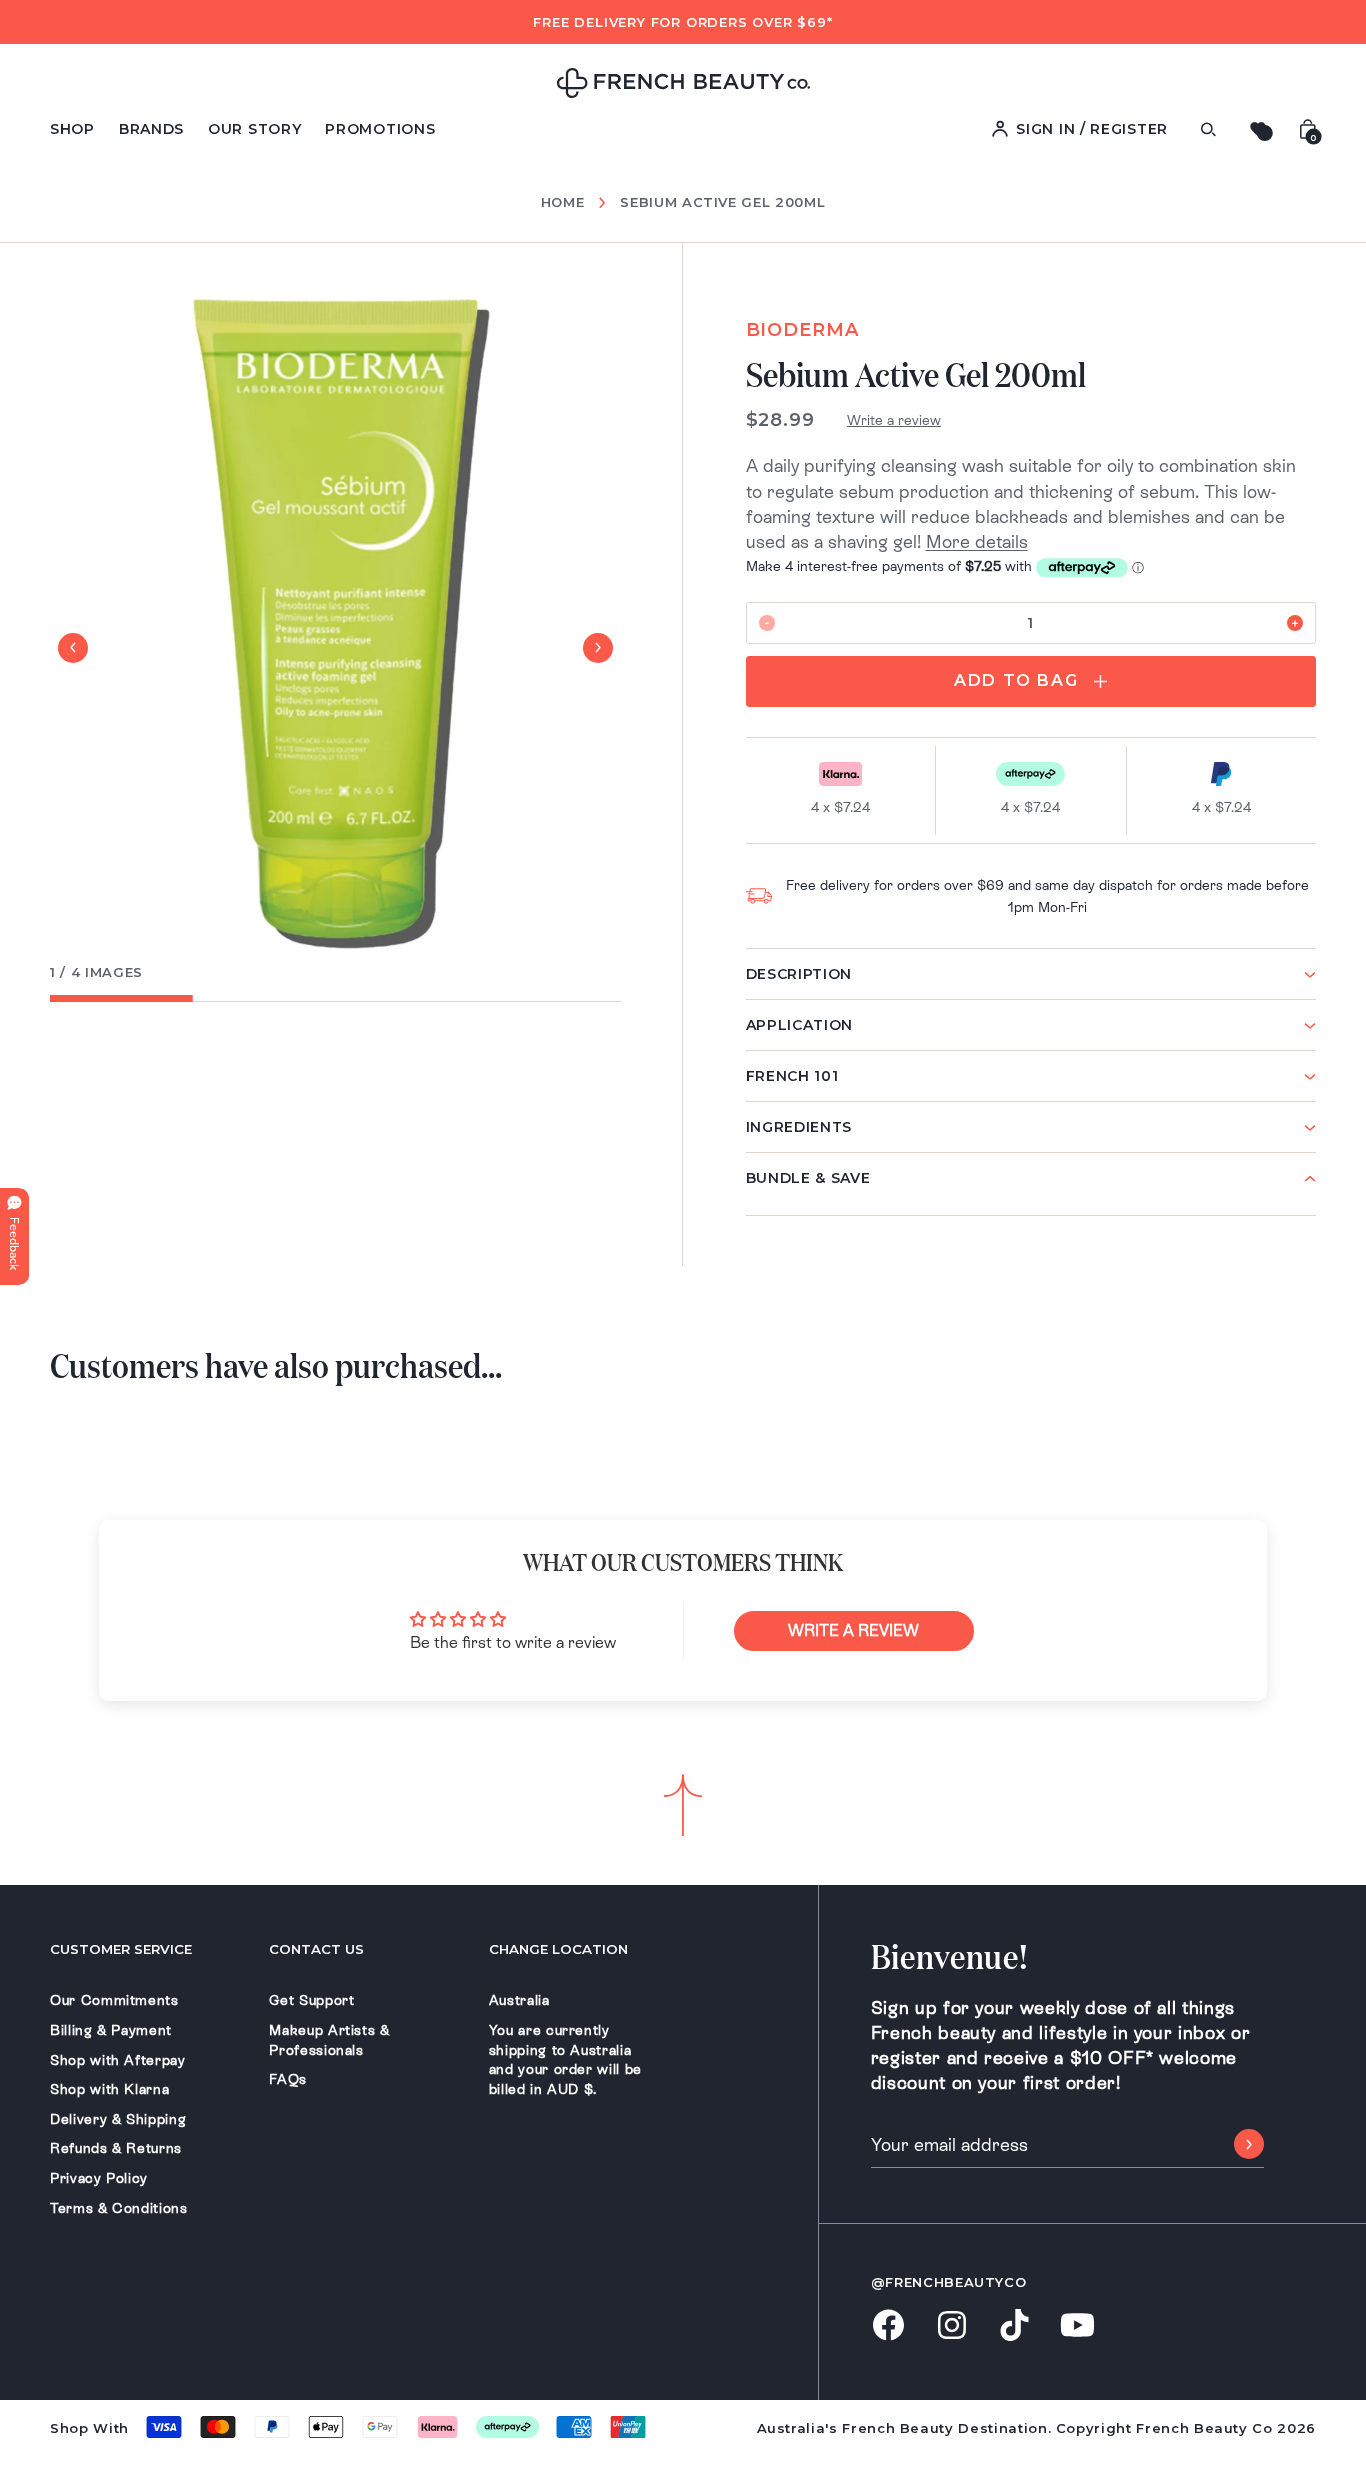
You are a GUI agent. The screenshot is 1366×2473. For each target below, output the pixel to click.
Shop (72, 129)
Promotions (380, 129)
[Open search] (1208, 129)
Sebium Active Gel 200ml (722, 202)
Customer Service (121, 1949)
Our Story (254, 129)
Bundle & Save (808, 1178)
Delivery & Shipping (118, 2119)
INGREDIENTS (799, 1127)
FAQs (288, 2079)
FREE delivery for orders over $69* (682, 22)
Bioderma (802, 330)
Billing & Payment (111, 2030)
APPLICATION (800, 1025)
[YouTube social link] (1077, 2326)
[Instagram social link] (951, 2327)
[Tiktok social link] (1014, 2326)
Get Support (311, 2000)
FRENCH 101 (792, 1076)
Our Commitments (114, 2000)
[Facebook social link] (888, 2326)
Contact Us (316, 1949)
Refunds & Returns (116, 2148)
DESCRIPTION (799, 974)
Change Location (558, 1949)
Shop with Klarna (109, 2089)
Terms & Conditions (119, 2208)
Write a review (894, 420)
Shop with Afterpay (118, 2060)
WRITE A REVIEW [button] (853, 1630)
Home (563, 203)
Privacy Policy (99, 2178)
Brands (151, 129)
